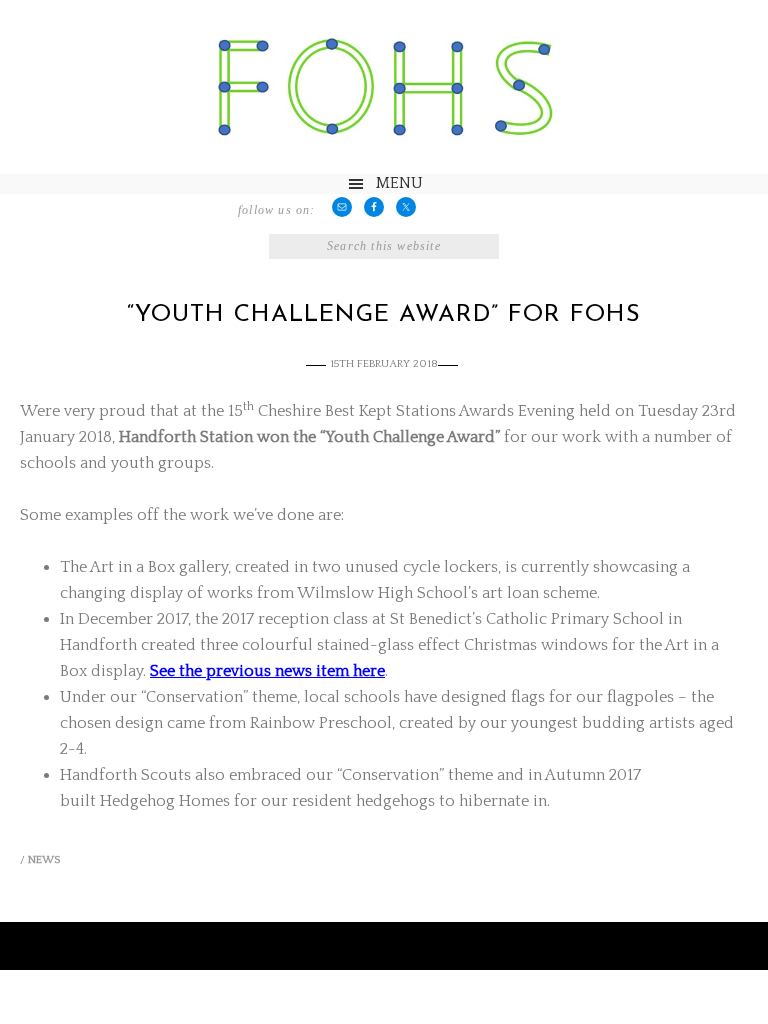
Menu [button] (399, 183)
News (44, 860)
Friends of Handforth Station (384, 87)
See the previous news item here (267, 671)
